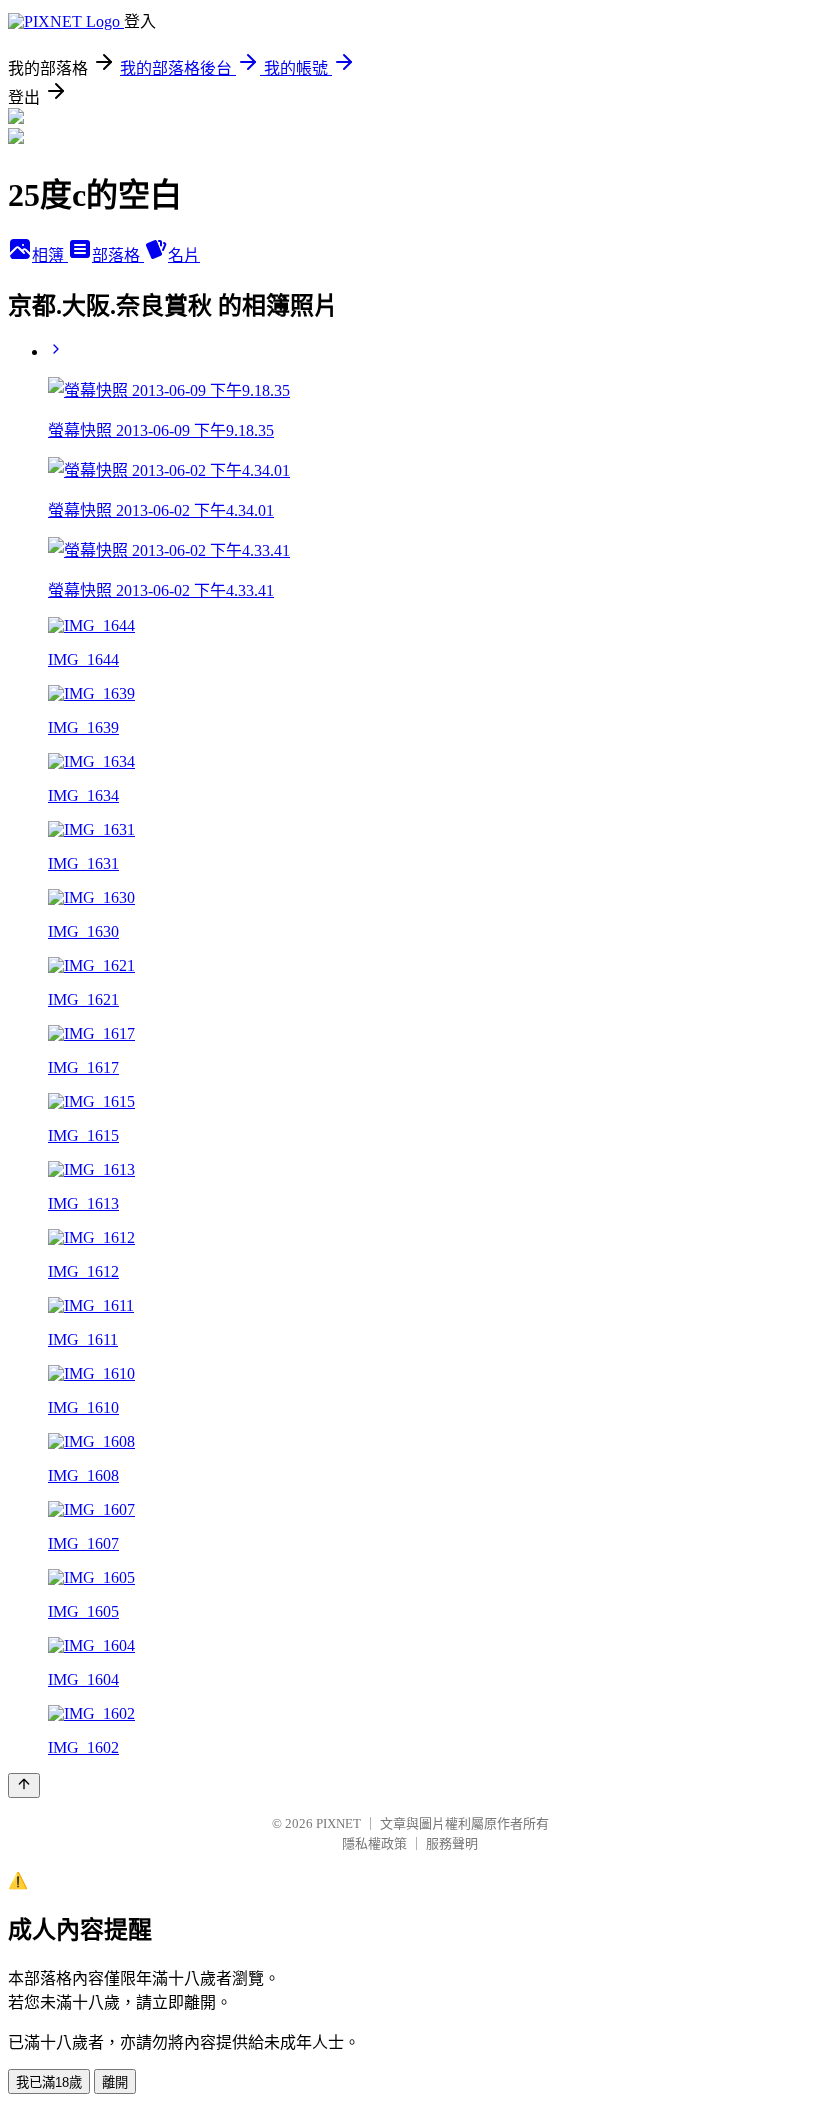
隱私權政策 (374, 1843)
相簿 (50, 255)
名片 (184, 255)
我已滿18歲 (49, 2082)
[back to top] (24, 1785)
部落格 (118, 255)
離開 (115, 2082)
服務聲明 (452, 1843)
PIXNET (338, 1823)
